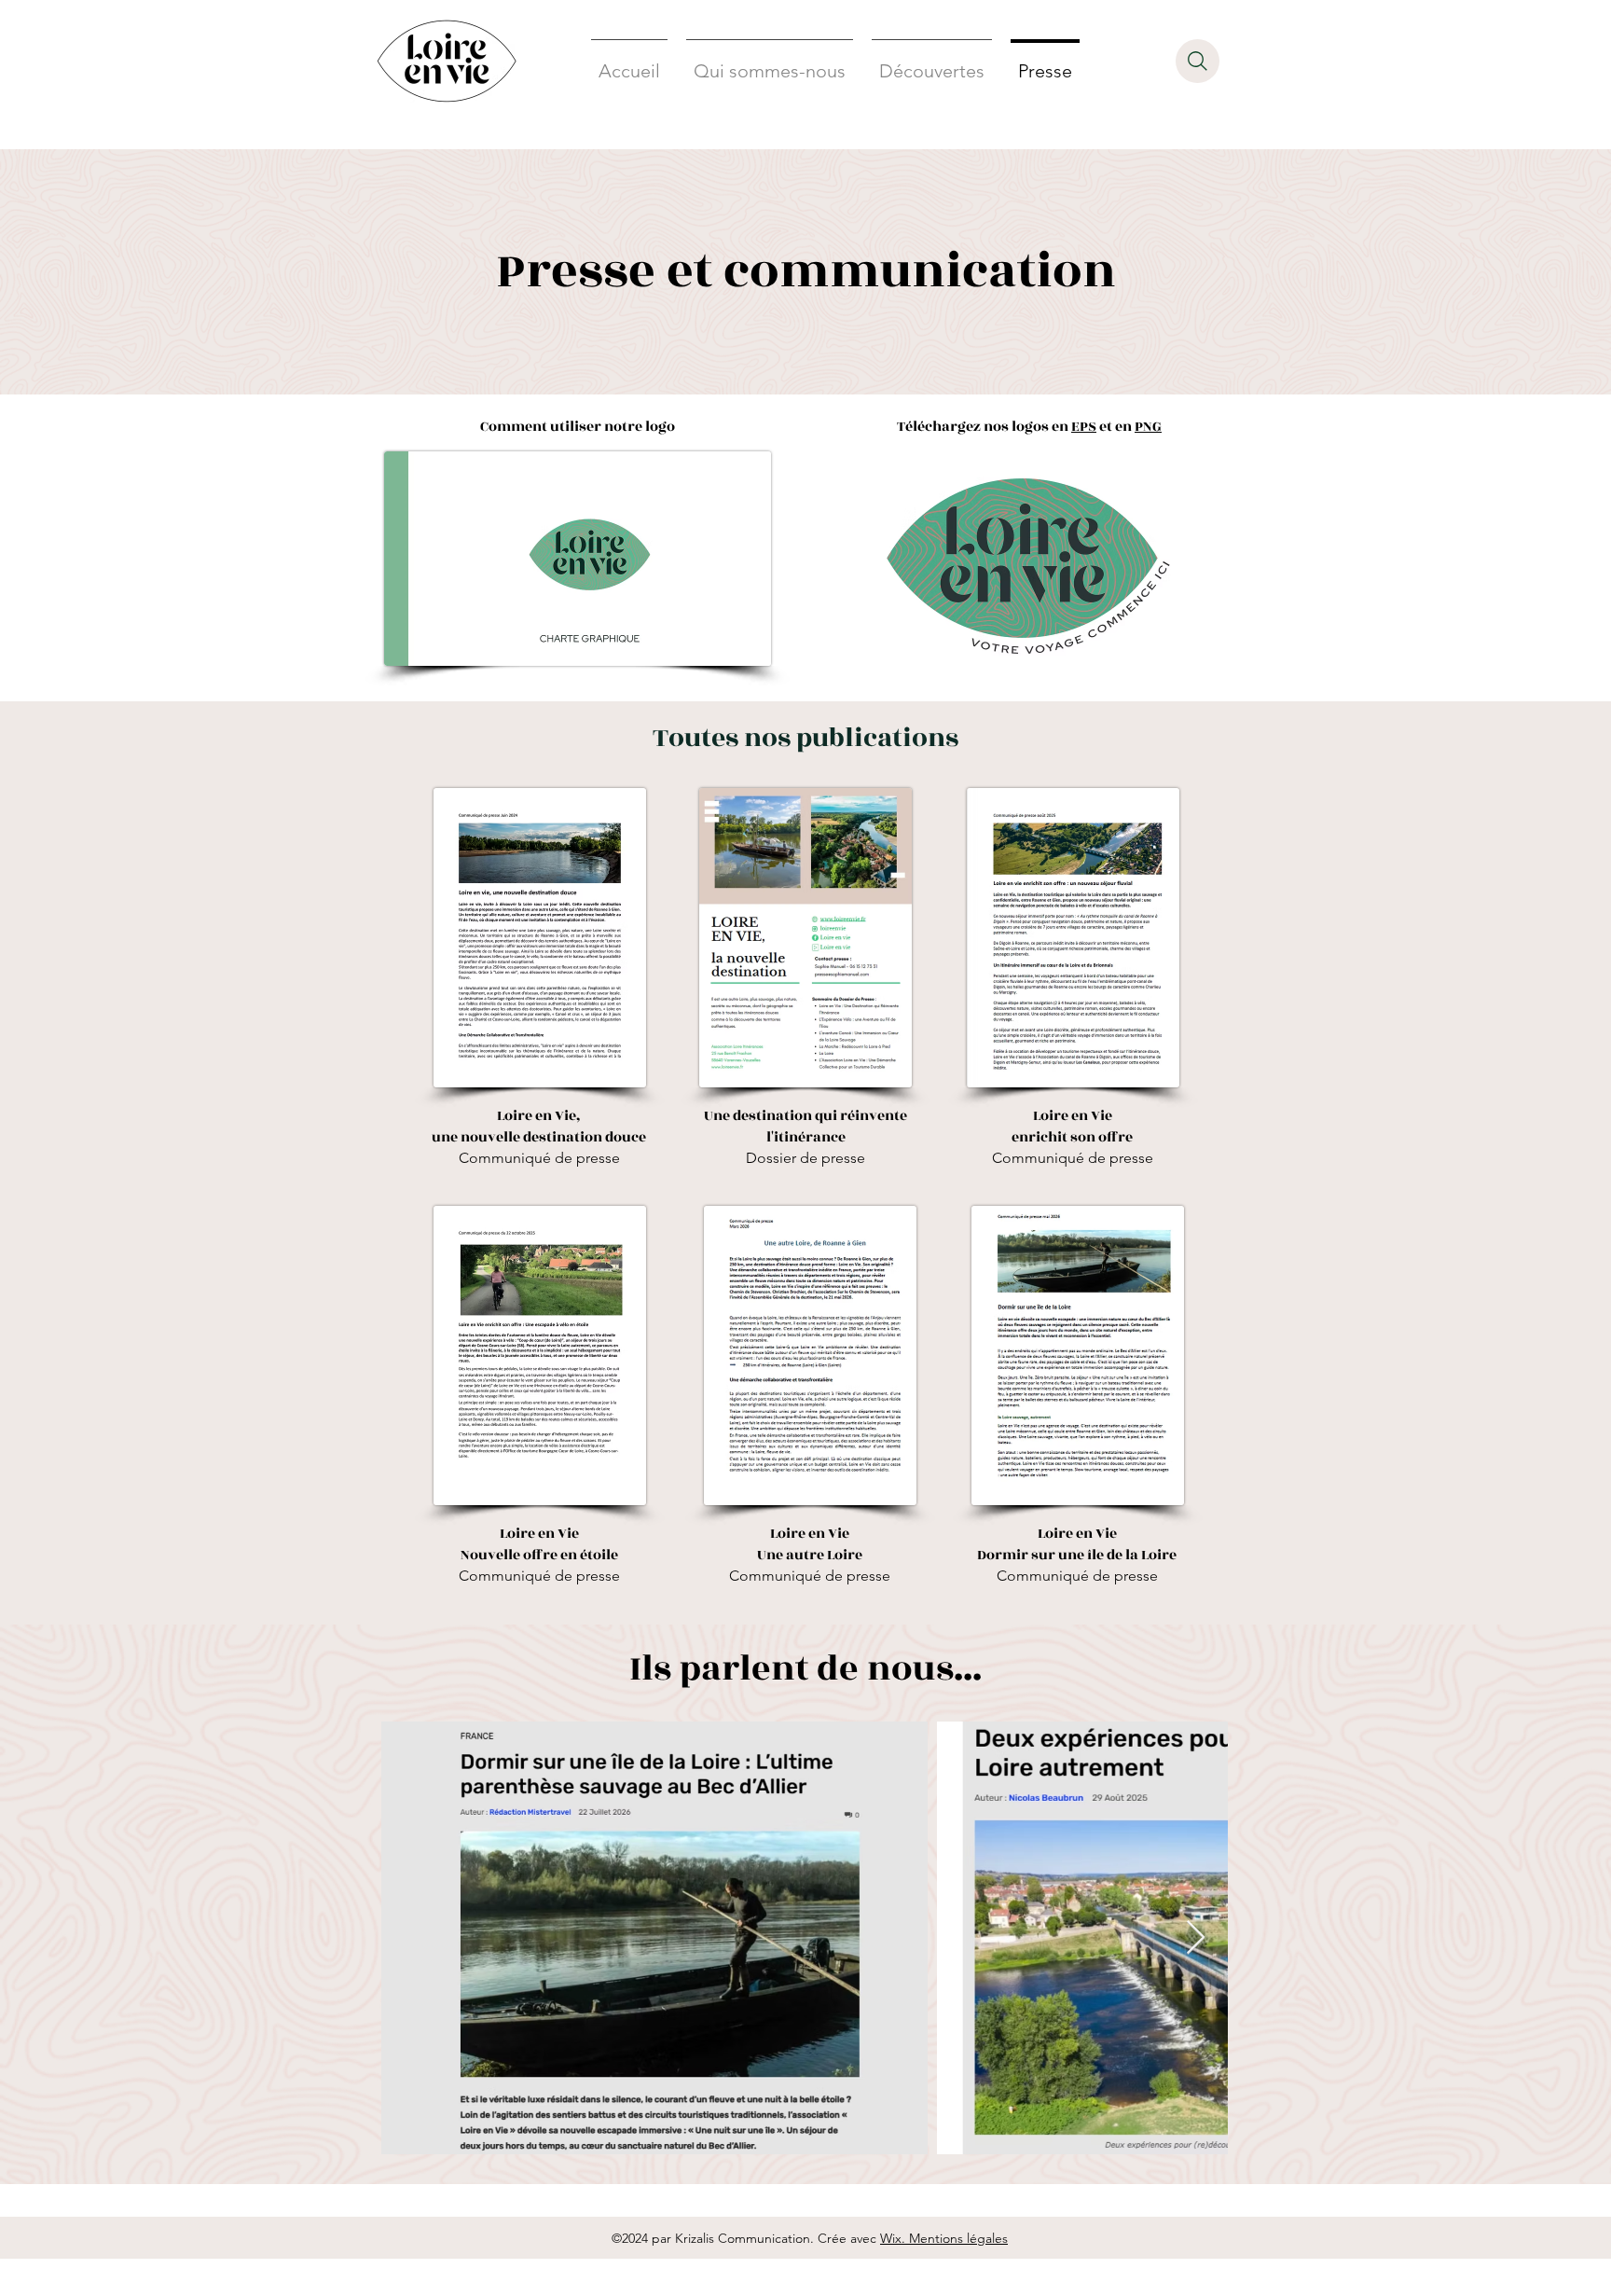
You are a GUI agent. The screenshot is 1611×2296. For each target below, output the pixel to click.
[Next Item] (1196, 1938)
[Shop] (1198, 61)
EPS (1084, 427)
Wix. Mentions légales (944, 2238)
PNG (1148, 427)
